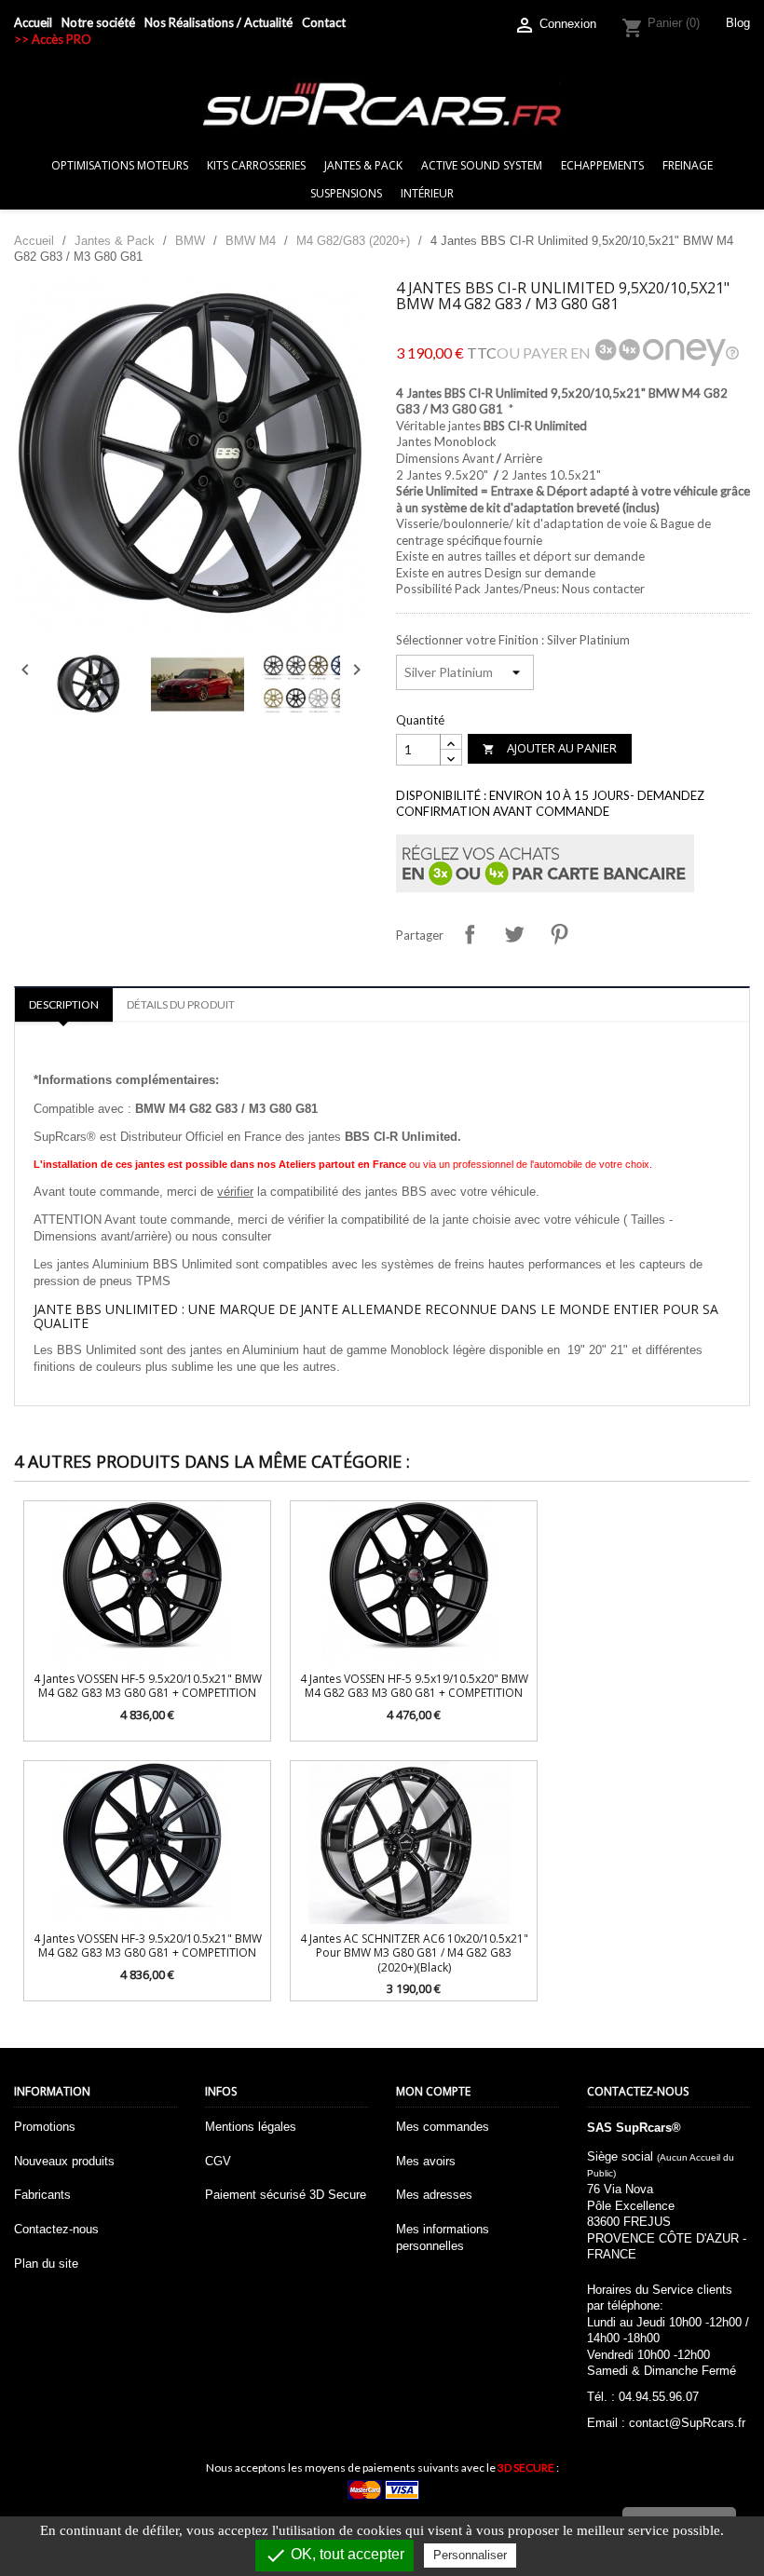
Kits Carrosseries (256, 165)
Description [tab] (64, 1004)
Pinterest (559, 934)
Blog (738, 23)
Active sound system (482, 165)
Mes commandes (443, 2127)
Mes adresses (434, 2195)
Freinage (688, 165)
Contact (324, 22)
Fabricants (42, 2195)
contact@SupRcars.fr (687, 2423)
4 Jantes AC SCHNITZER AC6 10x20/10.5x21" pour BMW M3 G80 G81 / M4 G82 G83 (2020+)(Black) (414, 1953)
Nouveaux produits (64, 2161)
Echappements (602, 165)
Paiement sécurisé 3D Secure (286, 2195)
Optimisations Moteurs (120, 165)
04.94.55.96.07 (659, 2397)
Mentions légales (251, 2127)
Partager (470, 934)
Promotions (45, 2127)
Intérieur (427, 193)
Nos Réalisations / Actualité (218, 22)
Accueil (33, 22)
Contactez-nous (56, 2229)
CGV (218, 2161)
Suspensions (346, 193)
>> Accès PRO (53, 39)
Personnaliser (470, 2555)
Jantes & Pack (363, 165)
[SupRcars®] (382, 104)
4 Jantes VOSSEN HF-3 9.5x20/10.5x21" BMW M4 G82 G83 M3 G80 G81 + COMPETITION (148, 1946)
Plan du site (46, 2264)
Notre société (98, 22)
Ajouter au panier (550, 748)
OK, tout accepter (334, 2556)
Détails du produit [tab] (181, 1004)
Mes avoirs (426, 2161)
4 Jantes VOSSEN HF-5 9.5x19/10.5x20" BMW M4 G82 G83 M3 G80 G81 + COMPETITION (414, 1686)
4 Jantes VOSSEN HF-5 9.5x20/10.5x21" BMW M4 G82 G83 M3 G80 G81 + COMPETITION (148, 1686)
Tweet (514, 934)
